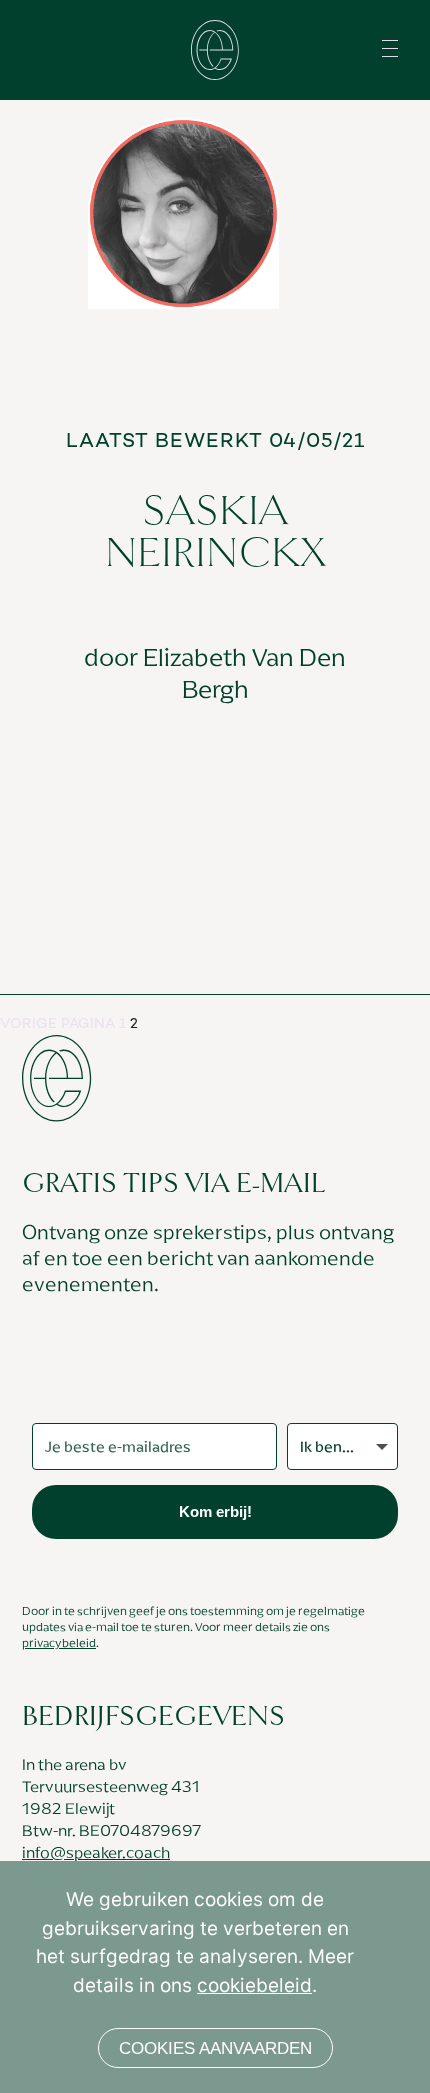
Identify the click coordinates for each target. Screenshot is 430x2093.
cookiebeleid (254, 1985)
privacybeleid (59, 1642)
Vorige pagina (57, 1024)
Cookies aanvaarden (215, 2048)
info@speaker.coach (96, 1852)
